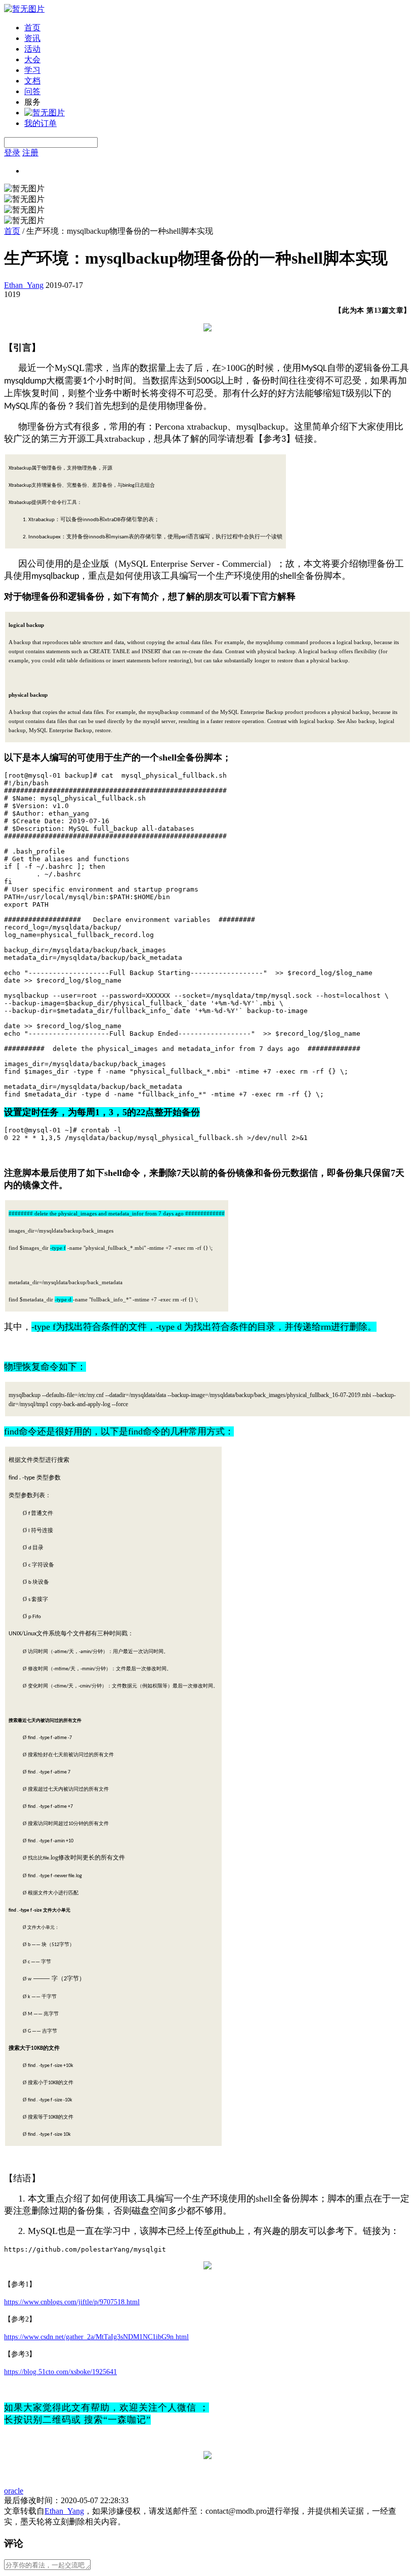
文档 (32, 81)
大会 (32, 59)
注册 (30, 153)
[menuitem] (218, 28)
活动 (32, 49)
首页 (32, 28)
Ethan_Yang (24, 285)
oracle (14, 2491)
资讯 (32, 38)
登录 (12, 153)
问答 (32, 91)
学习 (32, 70)
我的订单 (40, 123)
